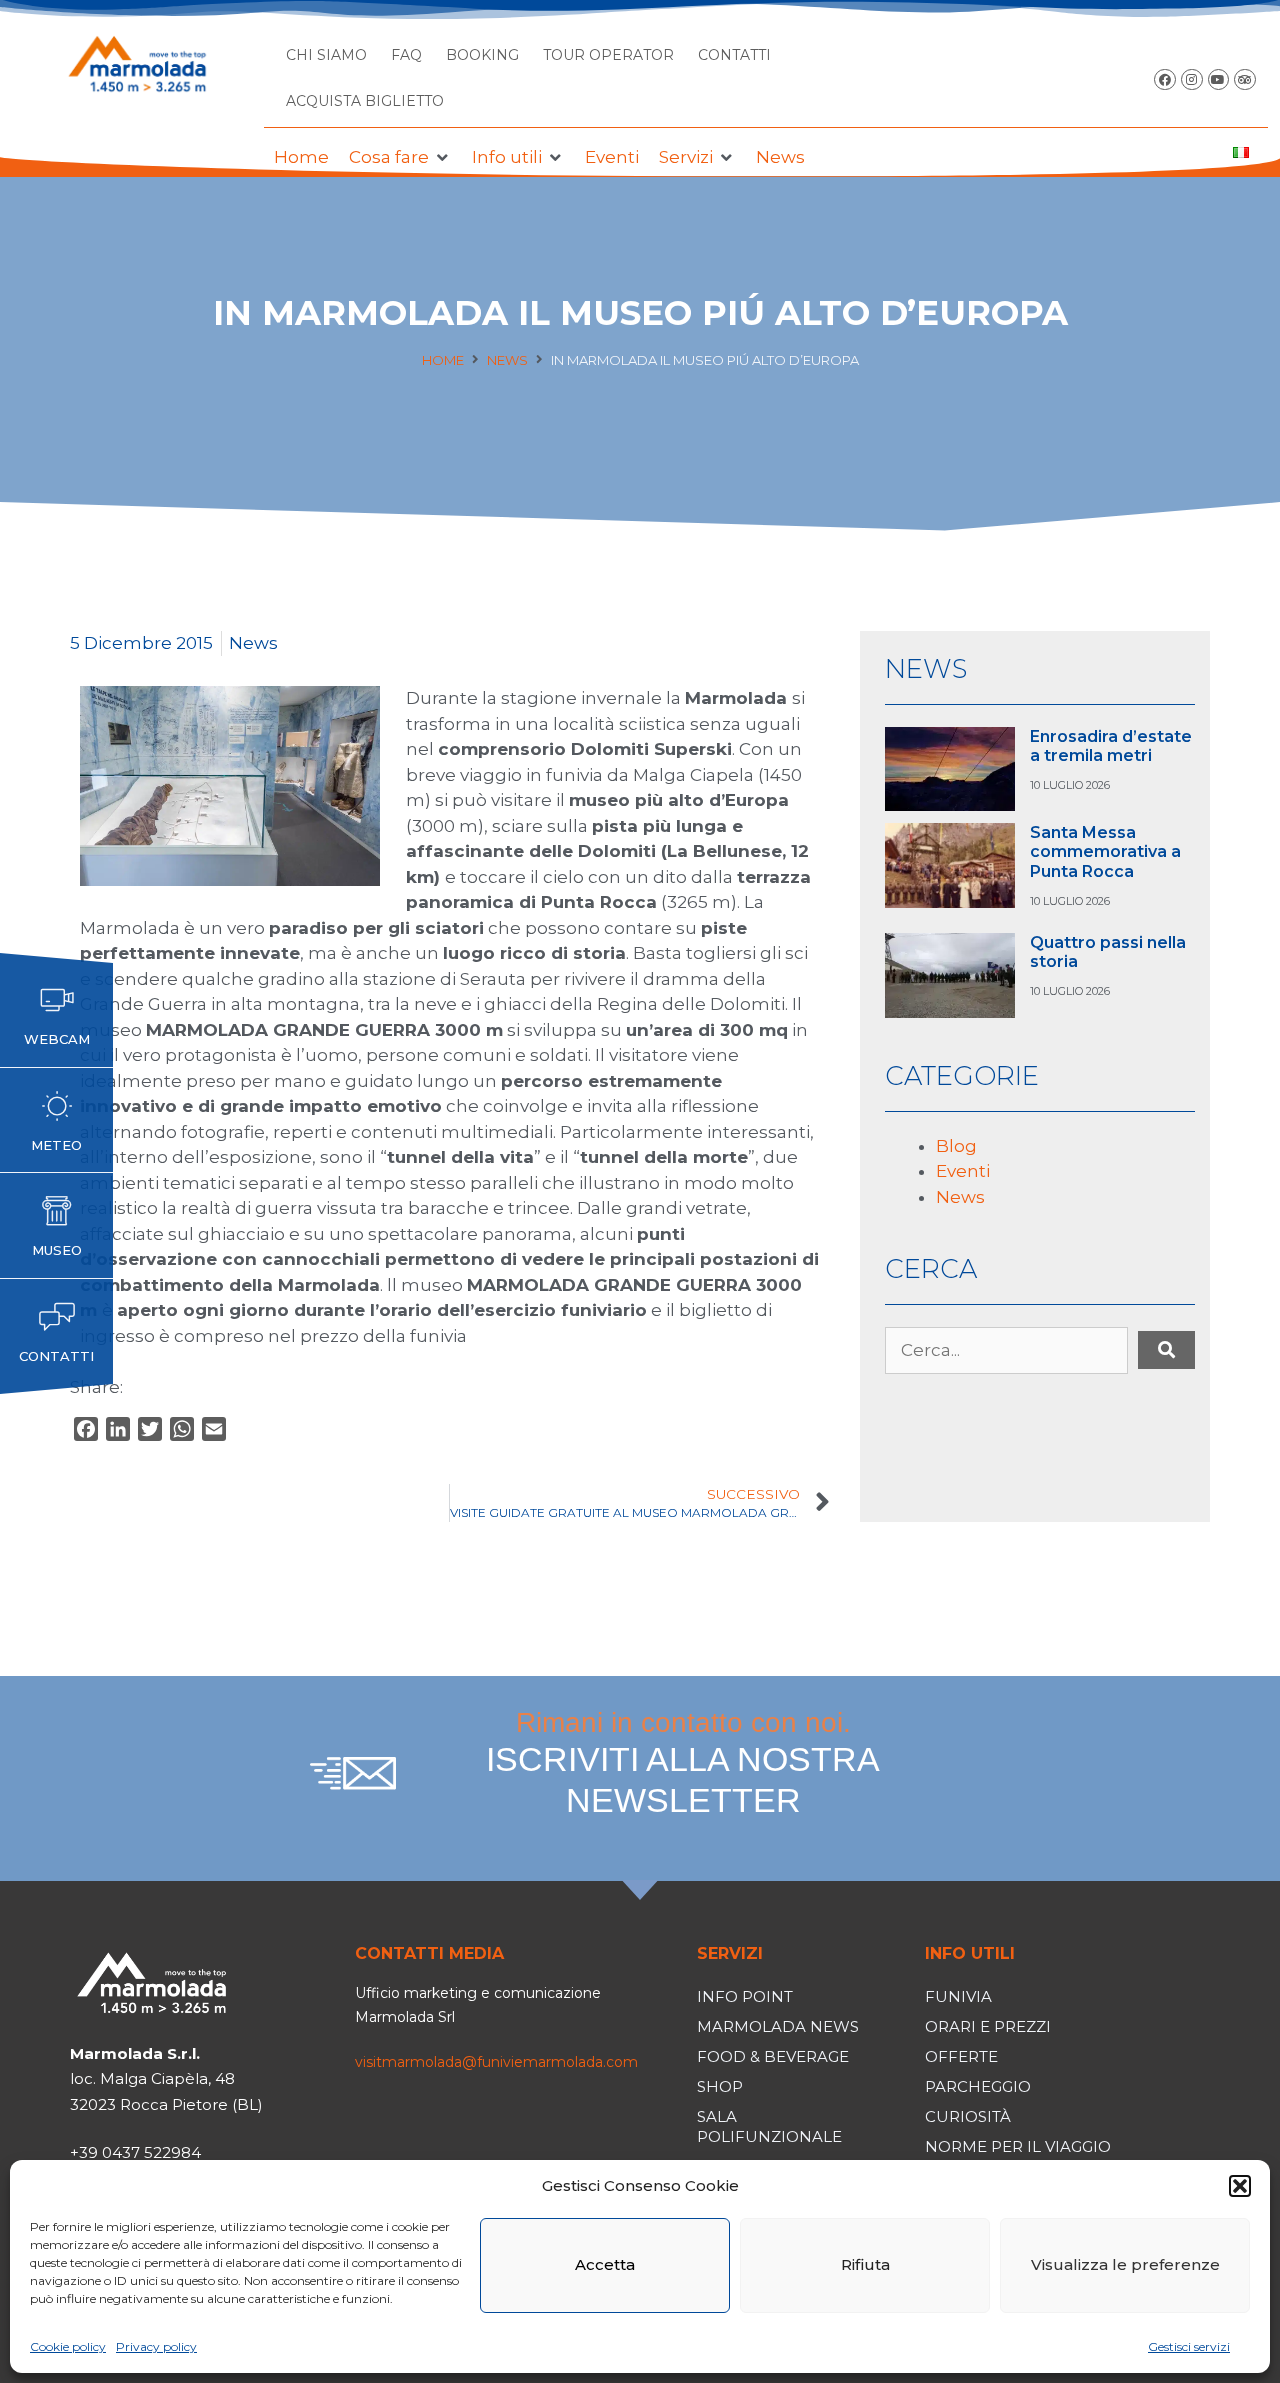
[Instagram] (1192, 80)
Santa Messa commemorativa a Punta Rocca (1105, 851)
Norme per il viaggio (1018, 2146)
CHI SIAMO (326, 55)
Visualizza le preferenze (1125, 2264)
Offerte (961, 2056)
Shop (720, 2086)
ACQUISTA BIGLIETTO (365, 101)
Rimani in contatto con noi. (683, 1763)
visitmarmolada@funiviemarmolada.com (496, 2062)
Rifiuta (865, 2264)
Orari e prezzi (988, 2026)
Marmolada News (778, 2026)
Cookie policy (68, 2346)
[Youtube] (1219, 80)
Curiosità (968, 2116)
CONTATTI (734, 55)
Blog (956, 1146)
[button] (1240, 2186)
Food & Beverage (773, 2056)
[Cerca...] (1006, 1351)
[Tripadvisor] (1245, 80)
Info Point (745, 1996)
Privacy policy (156, 2346)
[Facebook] (1165, 80)
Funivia (958, 1996)
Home (443, 360)
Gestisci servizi (1189, 2346)
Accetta (605, 2264)
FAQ (406, 55)
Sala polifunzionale (769, 2126)
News (507, 360)
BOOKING (482, 55)
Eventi (963, 1171)
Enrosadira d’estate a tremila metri (1111, 746)
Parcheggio (978, 2086)
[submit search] (1166, 1350)
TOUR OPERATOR (608, 55)
